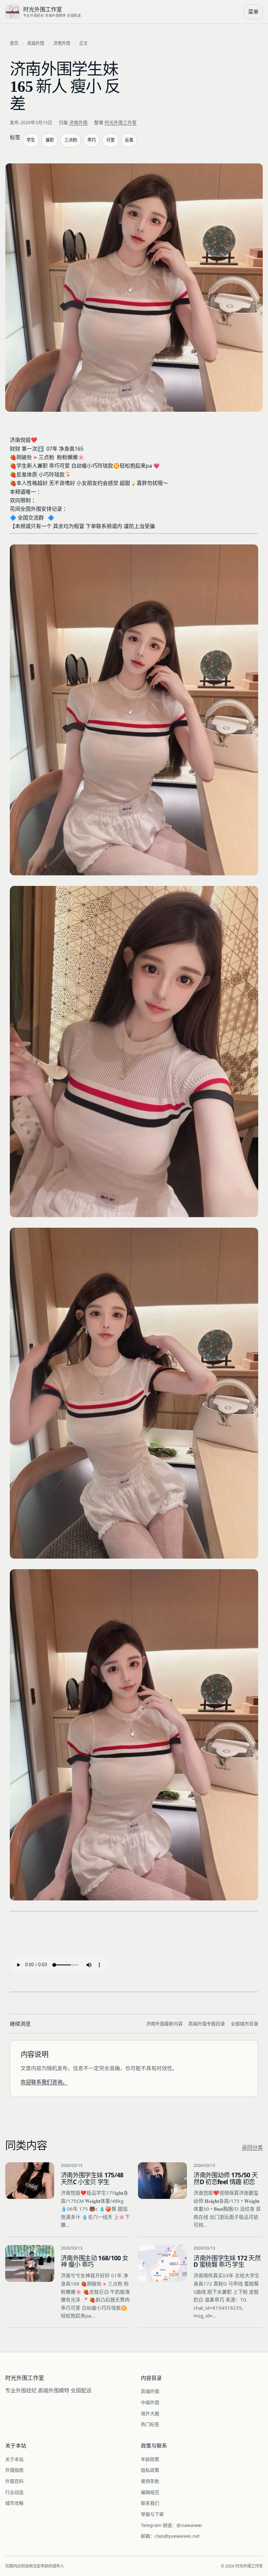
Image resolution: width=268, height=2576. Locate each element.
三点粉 (71, 140)
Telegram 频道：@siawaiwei (171, 2525)
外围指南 (14, 2470)
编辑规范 (150, 2492)
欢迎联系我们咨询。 (44, 2082)
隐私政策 (150, 2470)
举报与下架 (152, 2514)
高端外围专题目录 (207, 2024)
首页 (14, 43)
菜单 (253, 12)
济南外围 (62, 43)
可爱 (110, 140)
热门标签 (150, 2424)
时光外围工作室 (121, 122)
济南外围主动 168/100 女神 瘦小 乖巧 (94, 2261)
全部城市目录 (244, 2024)
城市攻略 (14, 2503)
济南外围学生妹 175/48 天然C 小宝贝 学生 (92, 2178)
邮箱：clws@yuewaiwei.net (170, 2536)
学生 (31, 140)
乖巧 (92, 140)
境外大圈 (150, 2413)
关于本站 (14, 2459)
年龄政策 (150, 2459)
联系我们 (150, 2503)
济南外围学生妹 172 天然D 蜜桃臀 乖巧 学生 (227, 2261)
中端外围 (150, 2402)
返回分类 (252, 2147)
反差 (129, 140)
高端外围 (36, 43)
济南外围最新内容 (164, 2024)
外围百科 (14, 2481)
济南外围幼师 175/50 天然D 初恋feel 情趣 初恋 (226, 2178)
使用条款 (150, 2481)
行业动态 (14, 2492)
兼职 (50, 140)
